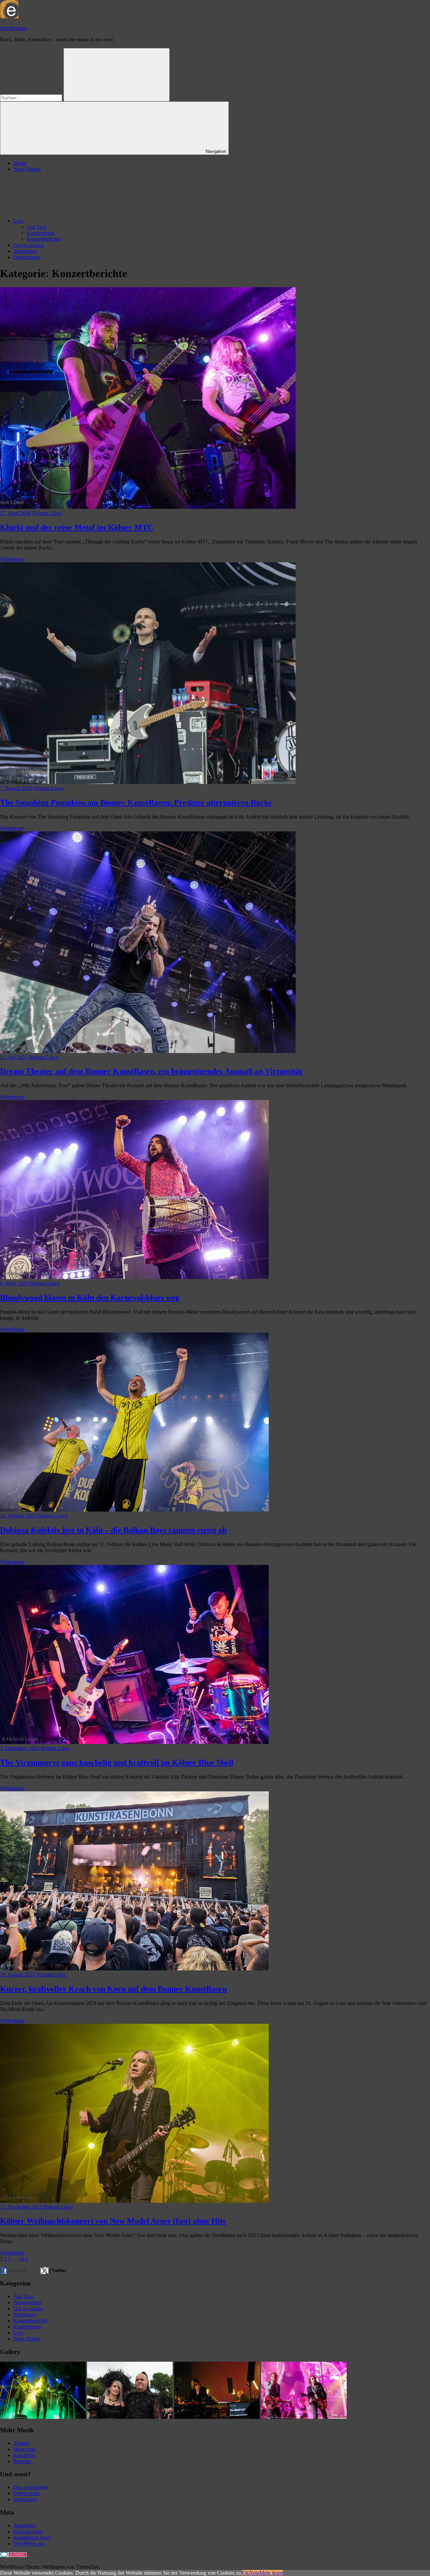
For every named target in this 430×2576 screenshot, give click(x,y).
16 (21, 2259)
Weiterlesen (12, 559)
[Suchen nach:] (32, 98)
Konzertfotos (41, 233)
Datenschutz (27, 257)
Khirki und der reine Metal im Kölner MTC (77, 527)
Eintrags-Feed (28, 2531)
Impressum (25, 251)
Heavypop (25, 2449)
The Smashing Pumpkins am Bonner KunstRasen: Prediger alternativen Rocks (136, 802)
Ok (246, 2573)
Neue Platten (27, 169)
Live (18, 221)
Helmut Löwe (47, 513)
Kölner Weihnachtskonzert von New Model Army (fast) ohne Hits (113, 2221)
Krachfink (24, 2455)
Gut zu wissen (29, 245)
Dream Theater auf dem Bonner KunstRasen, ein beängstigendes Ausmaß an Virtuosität (151, 1071)
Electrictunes (14, 28)
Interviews (25, 2315)
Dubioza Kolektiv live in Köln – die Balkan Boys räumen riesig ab (113, 1530)
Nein (254, 2573)
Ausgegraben (28, 2302)
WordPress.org (29, 2544)
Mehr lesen (271, 2573)
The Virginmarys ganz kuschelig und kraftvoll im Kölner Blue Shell (117, 1762)
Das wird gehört (31, 2487)
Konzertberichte (44, 239)
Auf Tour (37, 227)
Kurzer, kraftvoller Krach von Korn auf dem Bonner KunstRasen (113, 1989)
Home (20, 163)
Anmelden (25, 2525)
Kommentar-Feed (32, 2538)
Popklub (22, 2461)
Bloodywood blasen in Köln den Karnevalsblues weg (90, 1298)
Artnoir (21, 2443)
